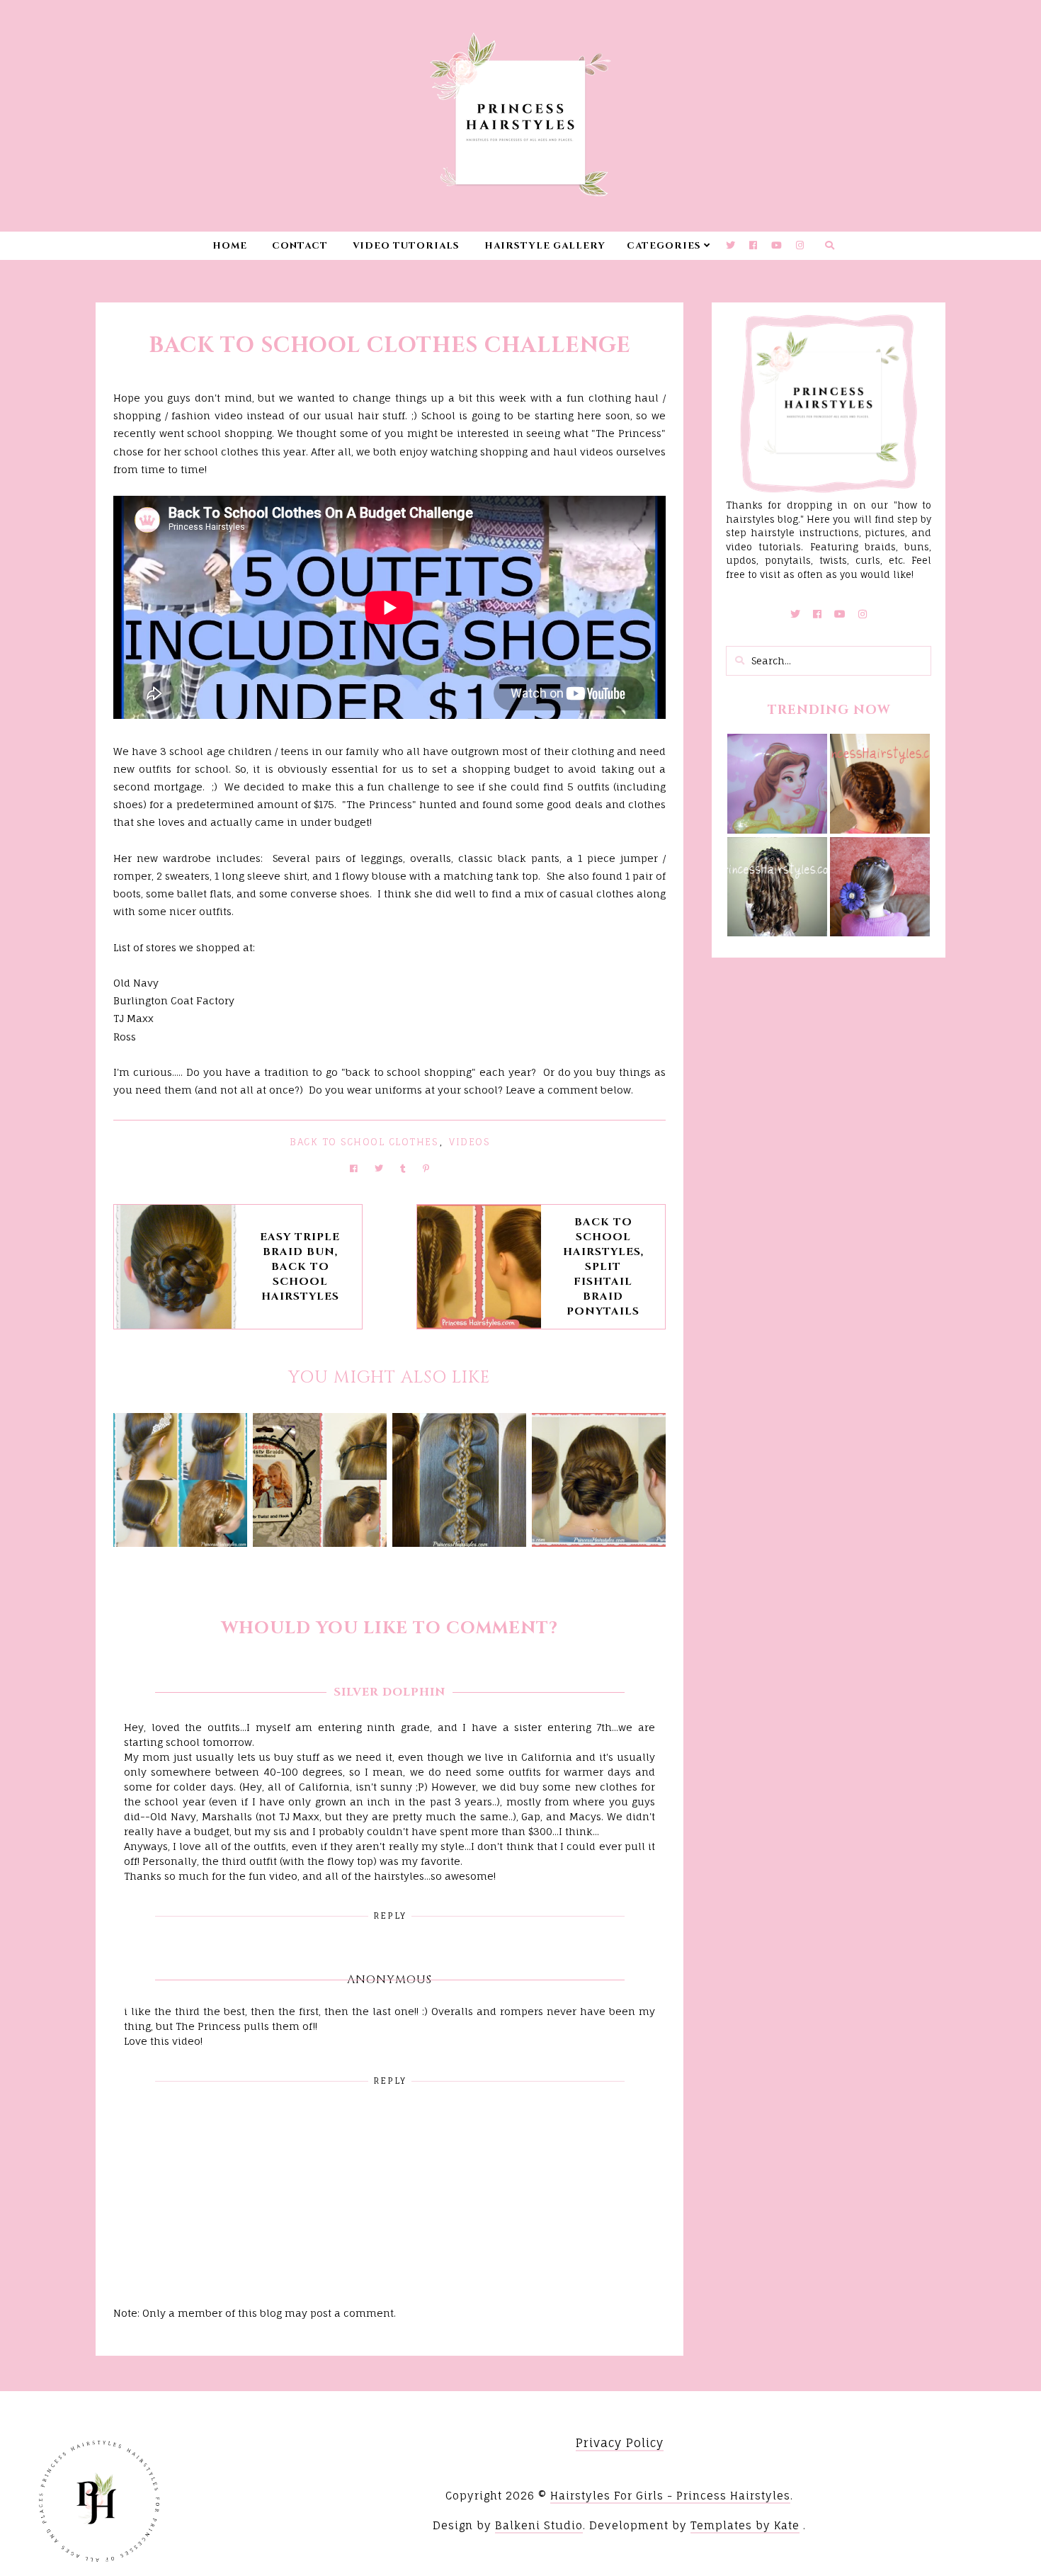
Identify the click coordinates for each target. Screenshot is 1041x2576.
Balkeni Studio (539, 2525)
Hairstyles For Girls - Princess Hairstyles (670, 2496)
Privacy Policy (620, 2443)
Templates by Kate (745, 2525)
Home (230, 246)
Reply (390, 1916)
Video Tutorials (406, 246)
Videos (469, 1142)
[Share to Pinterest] (426, 1168)
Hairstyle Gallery (545, 246)
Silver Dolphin (389, 1692)
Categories (664, 246)
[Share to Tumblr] (403, 1168)
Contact (300, 246)
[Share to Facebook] (354, 1168)
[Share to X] (379, 1168)
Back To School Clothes (364, 1142)
